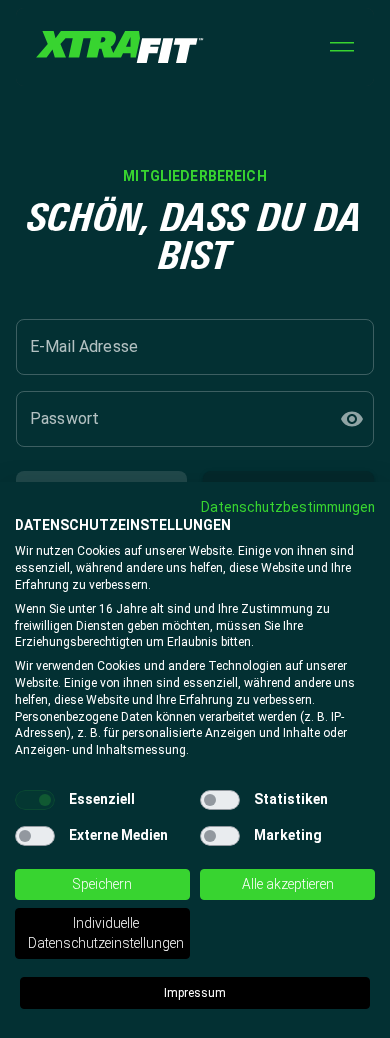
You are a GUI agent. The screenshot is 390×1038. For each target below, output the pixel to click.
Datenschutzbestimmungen (288, 507)
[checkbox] (35, 800)
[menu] (342, 47)
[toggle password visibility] (352, 419)
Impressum (195, 993)
